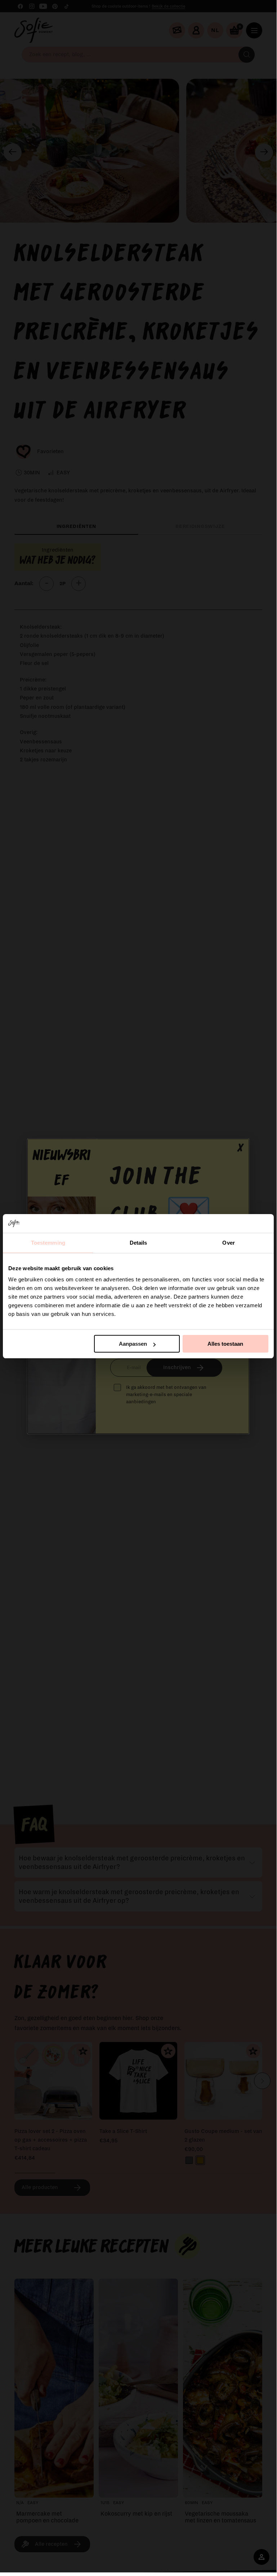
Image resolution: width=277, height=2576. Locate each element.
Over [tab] (228, 1243)
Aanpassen (133, 1344)
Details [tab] (138, 1243)
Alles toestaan (225, 1344)
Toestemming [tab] (48, 1243)
